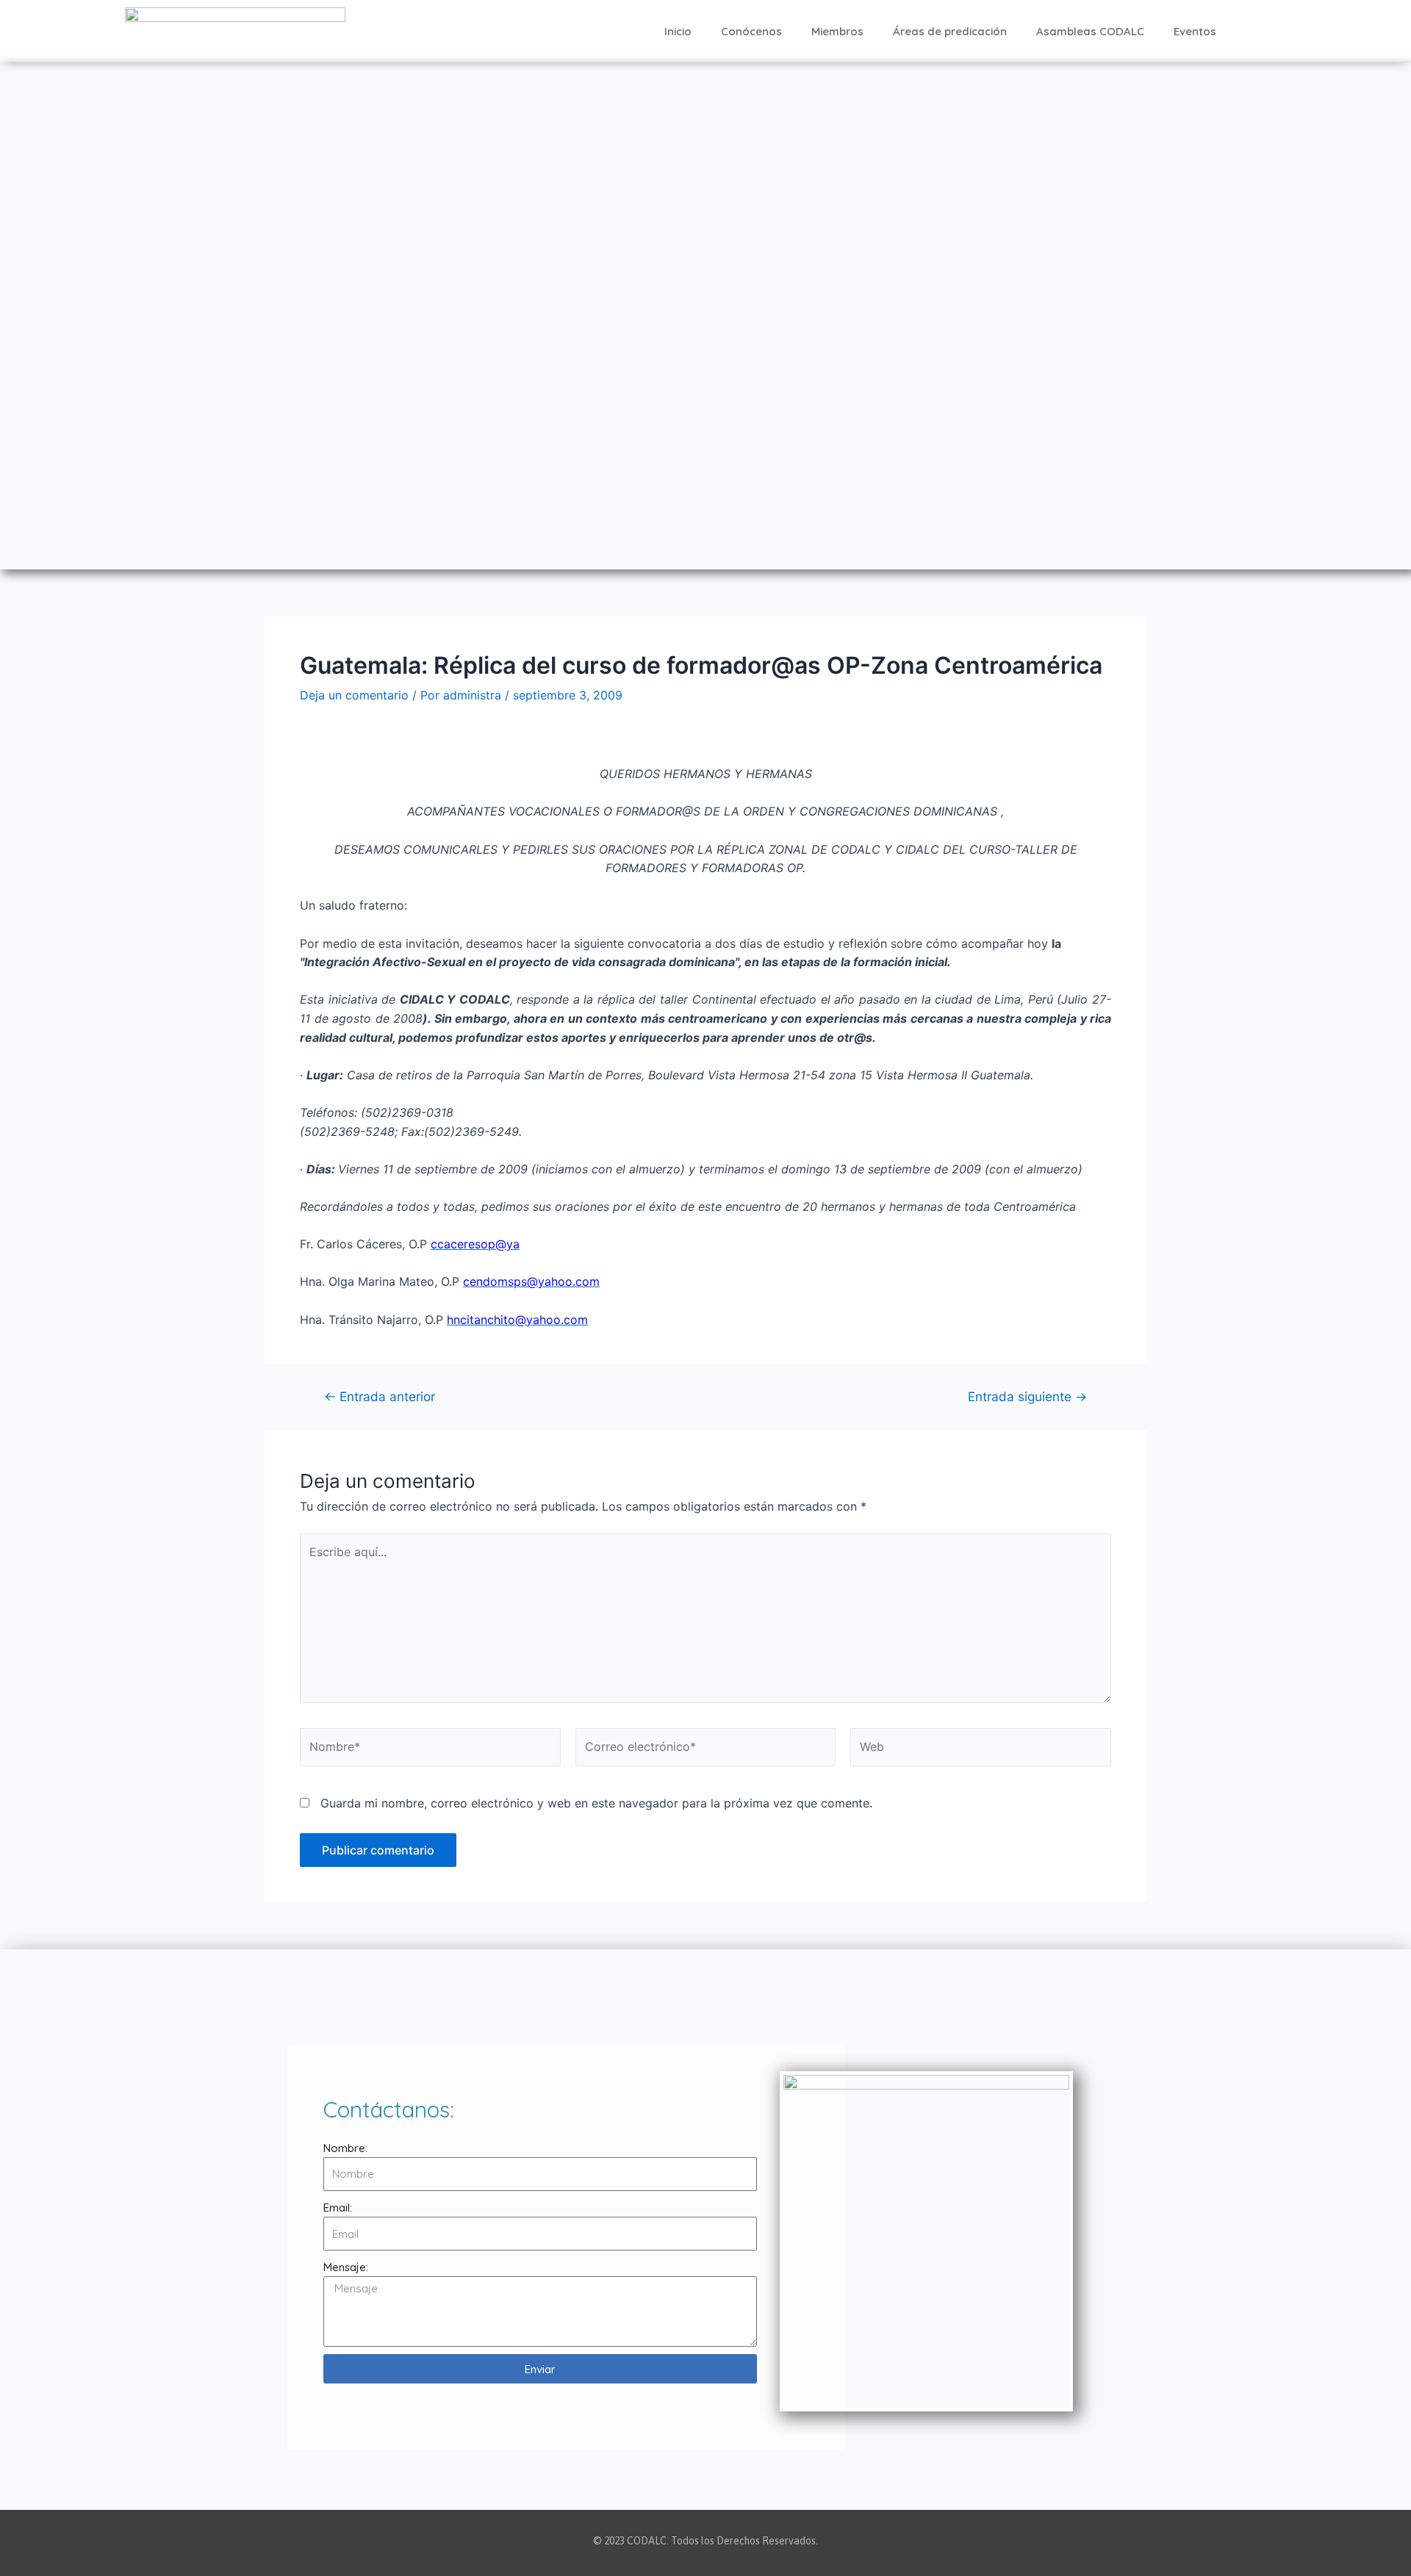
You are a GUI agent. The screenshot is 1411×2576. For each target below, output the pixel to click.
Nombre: (345, 2148)
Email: (338, 2208)
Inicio (678, 31)
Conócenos (751, 31)
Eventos (1195, 31)
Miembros (837, 31)
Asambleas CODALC (1090, 31)
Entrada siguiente (1027, 1396)
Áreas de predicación (950, 31)
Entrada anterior (380, 1396)
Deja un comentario (354, 695)
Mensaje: (346, 2267)
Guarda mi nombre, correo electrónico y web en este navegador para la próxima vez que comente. (596, 1803)
